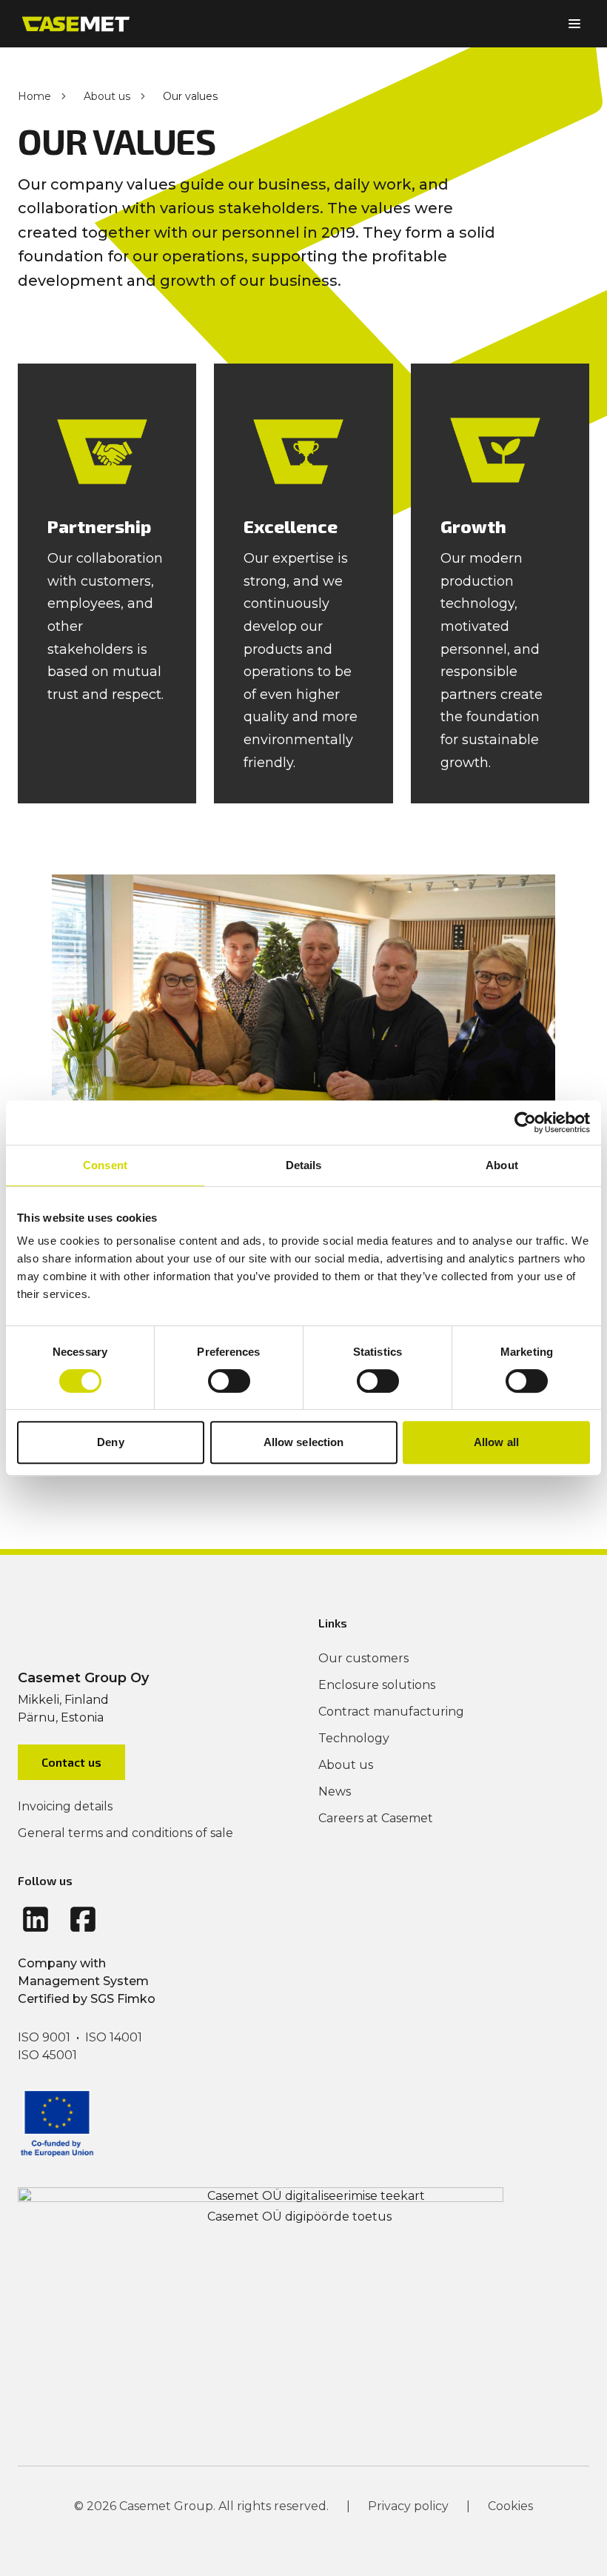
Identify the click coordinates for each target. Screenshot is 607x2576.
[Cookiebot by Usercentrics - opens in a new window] (525, 1123)
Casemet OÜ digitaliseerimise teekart (316, 2196)
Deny (110, 1442)
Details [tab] (304, 1165)
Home (34, 96)
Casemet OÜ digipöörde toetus (299, 2217)
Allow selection (304, 1442)
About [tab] (502, 1165)
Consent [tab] (105, 1165)
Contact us (71, 1762)
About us (107, 96)
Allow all (496, 1442)
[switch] (229, 1381)
